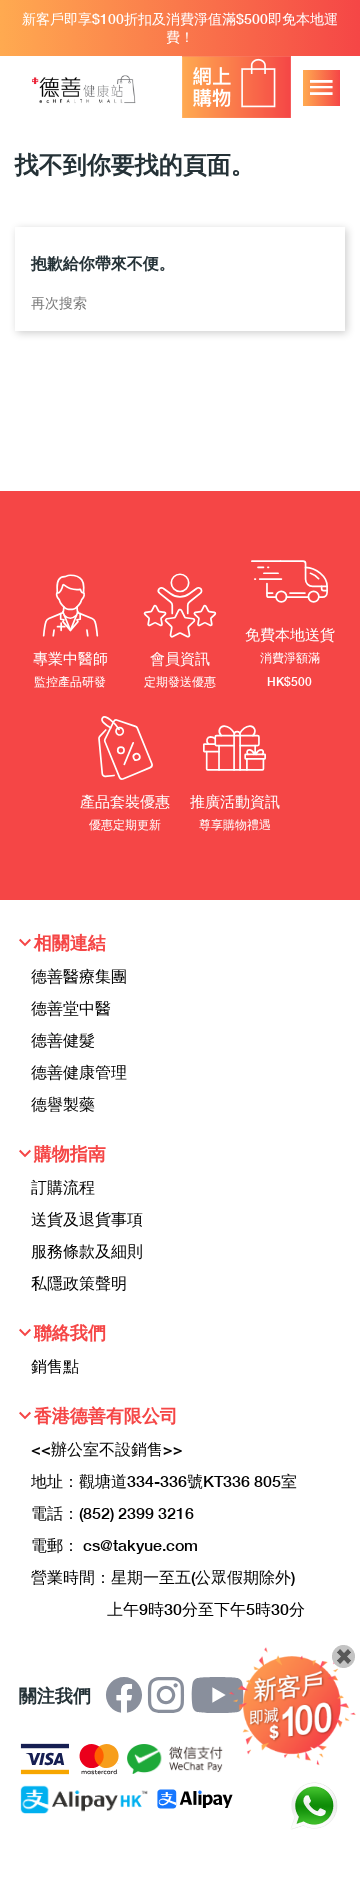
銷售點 (55, 1365)
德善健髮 (63, 1039)
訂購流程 (63, 1186)
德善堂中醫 (71, 1007)
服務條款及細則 (87, 1250)
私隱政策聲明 (79, 1282)
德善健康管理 (79, 1071)
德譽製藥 (63, 1103)
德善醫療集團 (79, 975)
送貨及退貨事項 (87, 1218)
